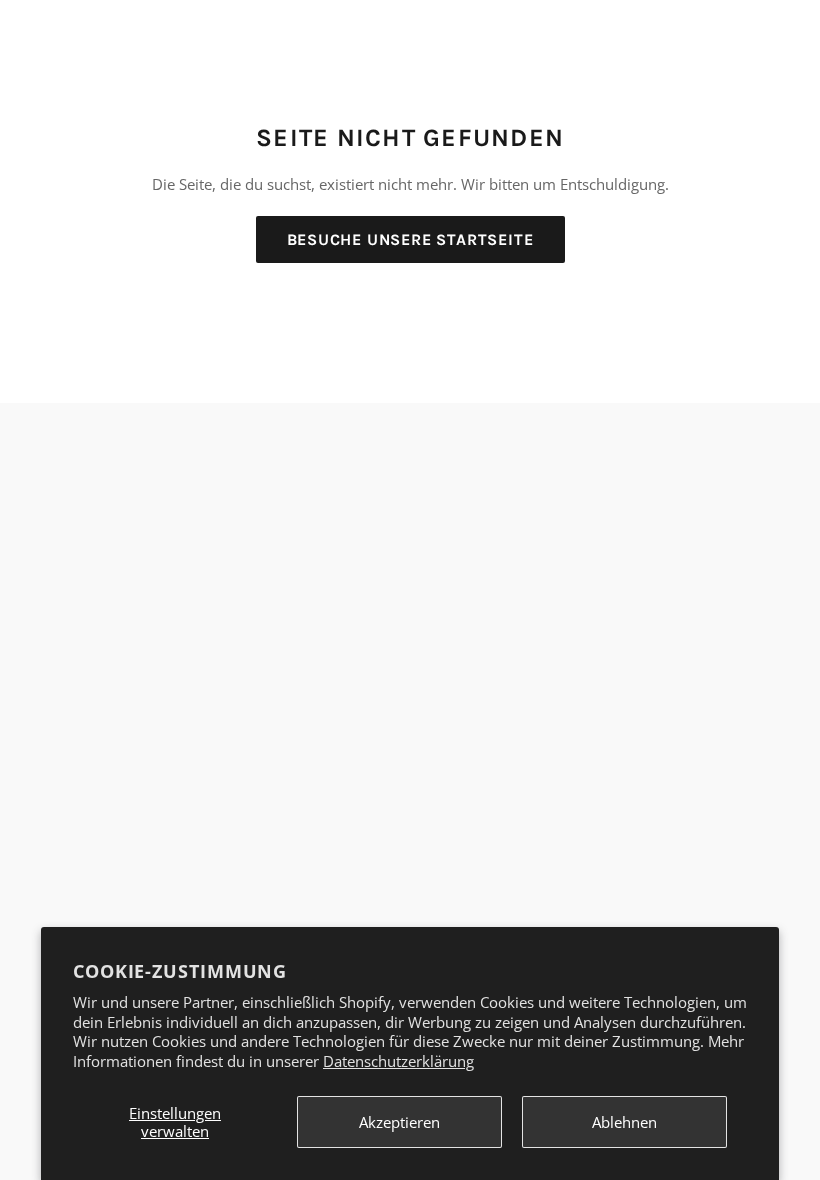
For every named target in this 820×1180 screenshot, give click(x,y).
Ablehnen (624, 1122)
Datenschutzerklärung (398, 1061)
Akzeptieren (399, 1122)
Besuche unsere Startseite (410, 239)
